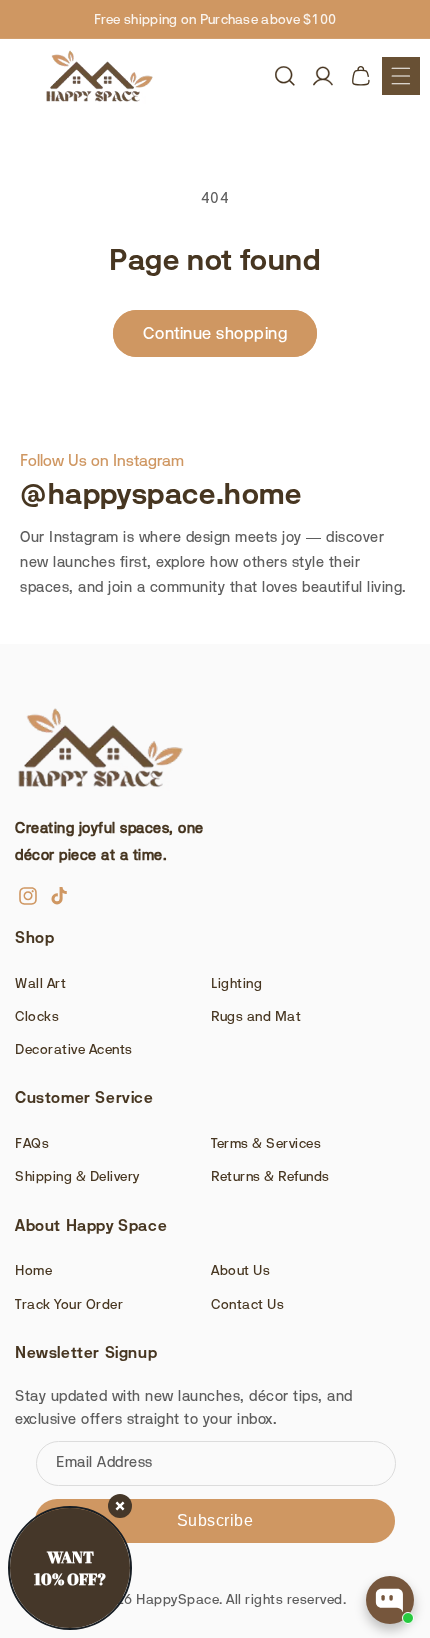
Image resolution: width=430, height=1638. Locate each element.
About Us (240, 1270)
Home (33, 1270)
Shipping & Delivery (77, 1176)
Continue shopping (215, 333)
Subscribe (215, 1520)
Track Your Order (69, 1304)
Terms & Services (266, 1143)
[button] (401, 76)
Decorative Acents (74, 1049)
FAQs (32, 1143)
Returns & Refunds (270, 1176)
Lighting (236, 983)
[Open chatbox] (390, 1600)
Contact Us (247, 1304)
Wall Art (40, 983)
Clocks (37, 1016)
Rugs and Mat (256, 1016)
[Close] (120, 1506)
